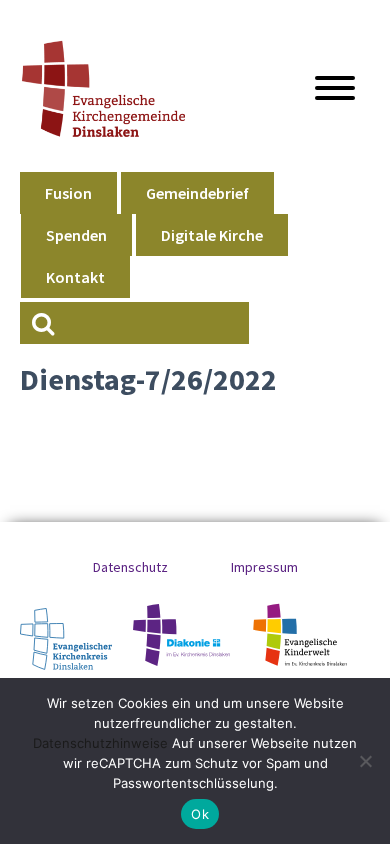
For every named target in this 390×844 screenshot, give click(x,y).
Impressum (264, 567)
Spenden (76, 235)
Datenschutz (130, 567)
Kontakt (75, 277)
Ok (200, 814)
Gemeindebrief (197, 193)
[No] (365, 761)
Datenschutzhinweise (100, 743)
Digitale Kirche (212, 235)
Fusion (68, 193)
